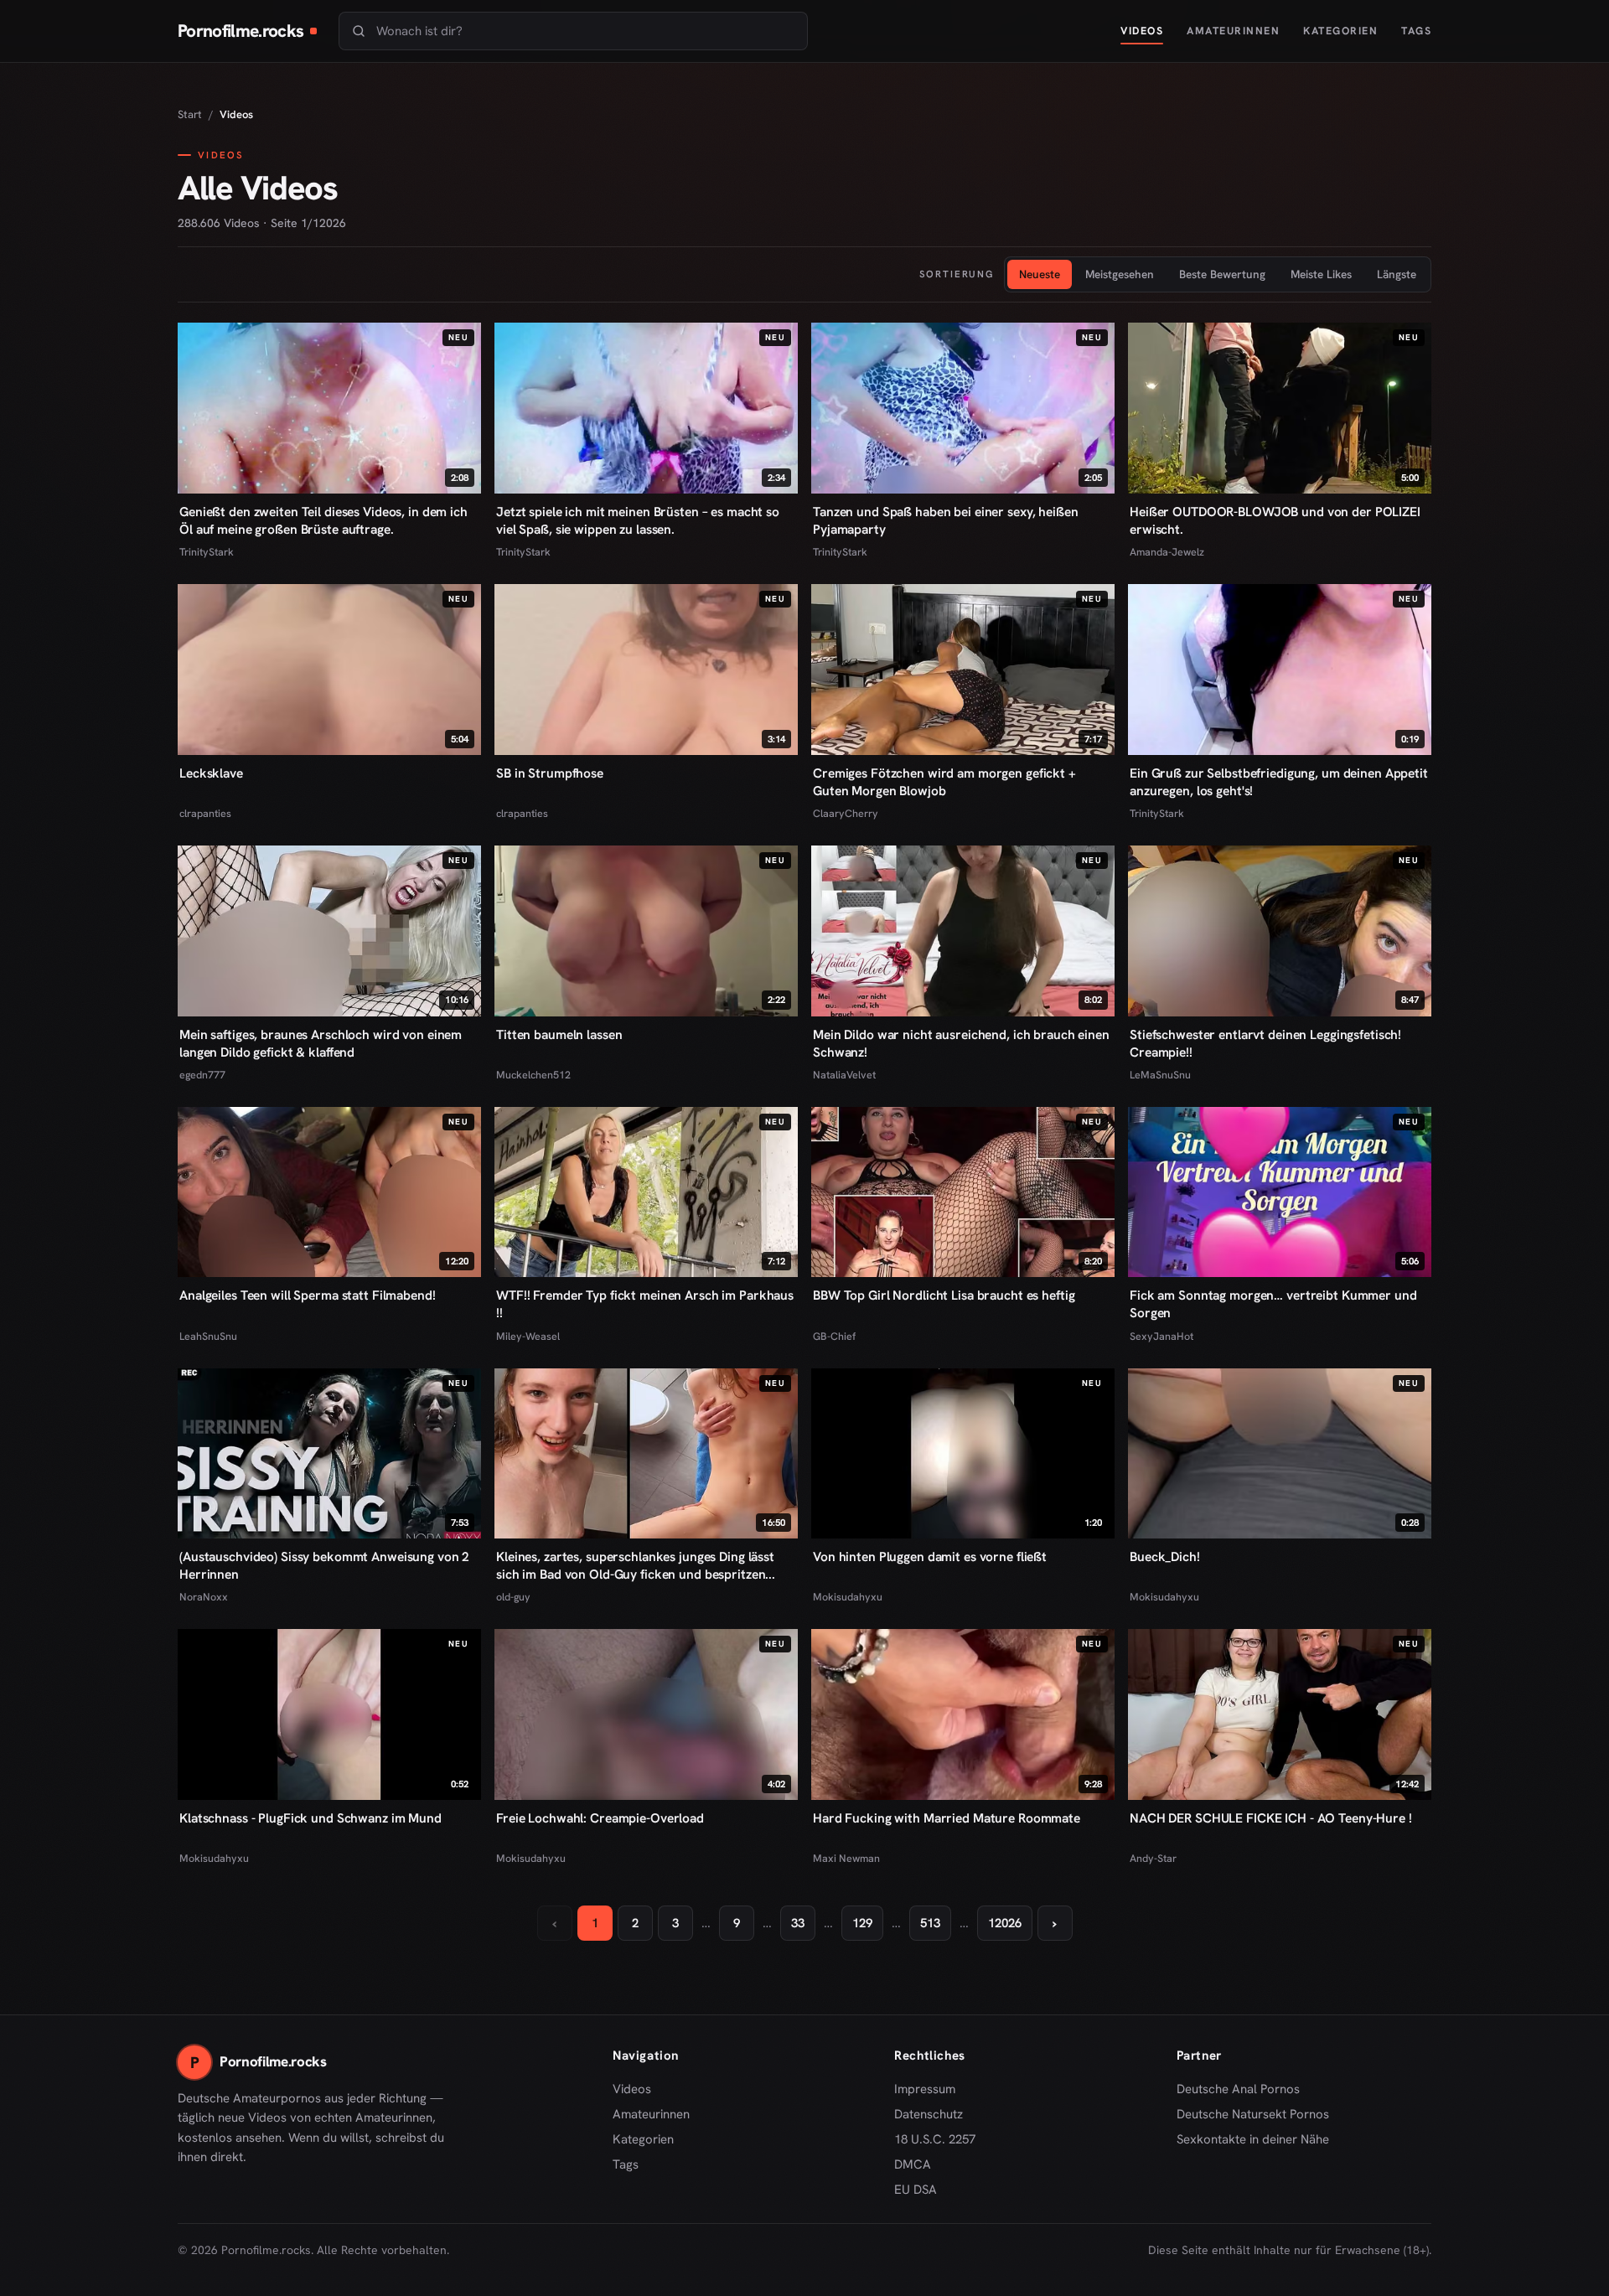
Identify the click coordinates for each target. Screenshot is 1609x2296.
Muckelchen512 (533, 1075)
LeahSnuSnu (208, 1336)
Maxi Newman (846, 1858)
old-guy (513, 1597)
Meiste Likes (1321, 274)
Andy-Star (1153, 1858)
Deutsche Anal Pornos (1244, 2090)
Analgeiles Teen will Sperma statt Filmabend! (308, 1295)
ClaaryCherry (846, 813)
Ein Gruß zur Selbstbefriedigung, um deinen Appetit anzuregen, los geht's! (1279, 782)
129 (862, 1923)
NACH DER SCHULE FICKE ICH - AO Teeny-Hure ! (1271, 1818)
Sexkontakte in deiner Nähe (1253, 2140)
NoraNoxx (204, 1597)
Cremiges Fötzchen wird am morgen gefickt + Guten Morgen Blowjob (944, 782)
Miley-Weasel (528, 1336)
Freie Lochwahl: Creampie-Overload (600, 1818)
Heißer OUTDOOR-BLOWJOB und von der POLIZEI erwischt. (1275, 520)
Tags (1416, 31)
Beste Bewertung (1222, 274)
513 (930, 1923)
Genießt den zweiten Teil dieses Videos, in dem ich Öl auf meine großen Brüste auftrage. (323, 520)
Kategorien (1340, 31)
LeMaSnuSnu (1160, 1075)
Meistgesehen (1120, 274)
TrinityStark (207, 552)
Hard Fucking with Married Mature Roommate (947, 1818)
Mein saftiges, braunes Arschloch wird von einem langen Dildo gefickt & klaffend (321, 1043)
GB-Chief (834, 1336)
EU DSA (916, 2190)
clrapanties (205, 813)
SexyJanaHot (1161, 1336)
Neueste (1040, 274)
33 (798, 1923)
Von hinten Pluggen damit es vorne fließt (930, 1557)
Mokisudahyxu (848, 1597)
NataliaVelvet (844, 1075)
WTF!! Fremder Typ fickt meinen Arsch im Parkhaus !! (645, 1304)
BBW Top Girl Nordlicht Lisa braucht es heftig (944, 1295)
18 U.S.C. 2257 (935, 2139)
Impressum (925, 2089)
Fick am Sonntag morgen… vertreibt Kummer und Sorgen (1273, 1304)
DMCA (913, 2164)
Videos (1142, 31)
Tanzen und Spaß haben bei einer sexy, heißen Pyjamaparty (946, 520)
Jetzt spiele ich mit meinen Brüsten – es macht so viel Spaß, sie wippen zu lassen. (638, 520)
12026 (1005, 1923)
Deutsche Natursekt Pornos (1253, 2115)
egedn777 (202, 1075)
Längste (1397, 274)
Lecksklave (211, 773)
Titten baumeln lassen (559, 1034)
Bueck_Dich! (1165, 1557)
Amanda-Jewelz (1167, 552)
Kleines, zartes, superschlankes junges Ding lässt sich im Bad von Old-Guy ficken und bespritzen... (636, 1565)
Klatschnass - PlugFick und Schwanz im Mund (310, 1818)
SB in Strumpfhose (550, 773)
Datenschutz (929, 2114)
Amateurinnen (1233, 31)
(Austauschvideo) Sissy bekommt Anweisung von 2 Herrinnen (324, 1565)
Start (190, 114)
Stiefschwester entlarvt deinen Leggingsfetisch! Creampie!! (1265, 1043)
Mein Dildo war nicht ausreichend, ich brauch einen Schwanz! (961, 1043)
